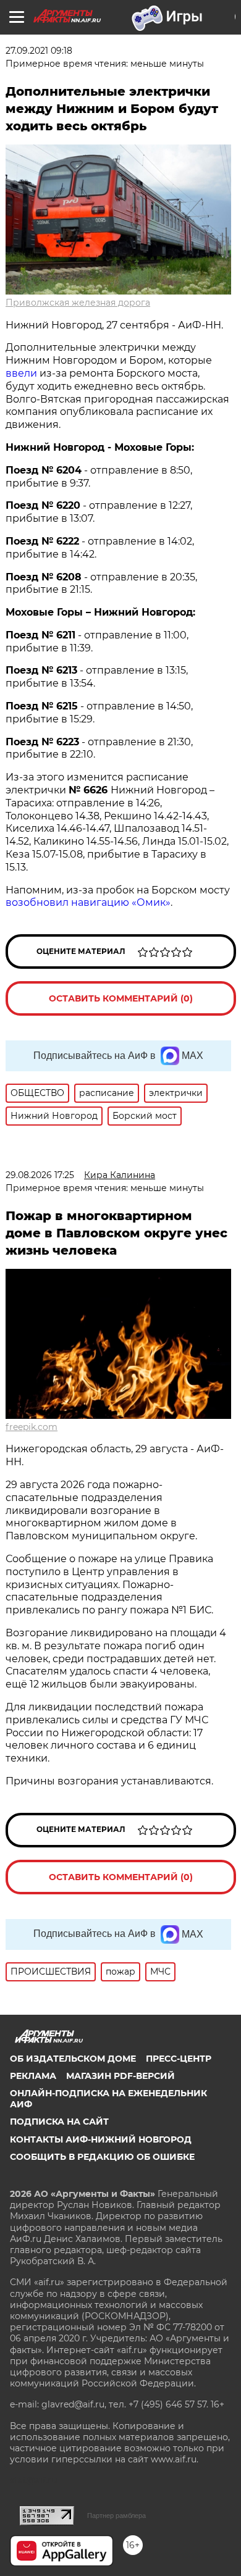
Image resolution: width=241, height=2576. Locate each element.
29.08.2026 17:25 (40, 1175)
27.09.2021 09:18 (39, 51)
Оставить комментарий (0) (121, 998)
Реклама (33, 2076)
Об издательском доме (73, 2059)
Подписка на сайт (59, 2122)
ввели (21, 373)
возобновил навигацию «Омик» (88, 902)
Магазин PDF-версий (120, 2076)
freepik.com (32, 1427)
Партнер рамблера (116, 2515)
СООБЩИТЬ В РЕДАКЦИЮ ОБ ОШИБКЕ (102, 2157)
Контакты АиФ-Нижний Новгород (101, 2139)
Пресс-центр (179, 2059)
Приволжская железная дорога (78, 303)
